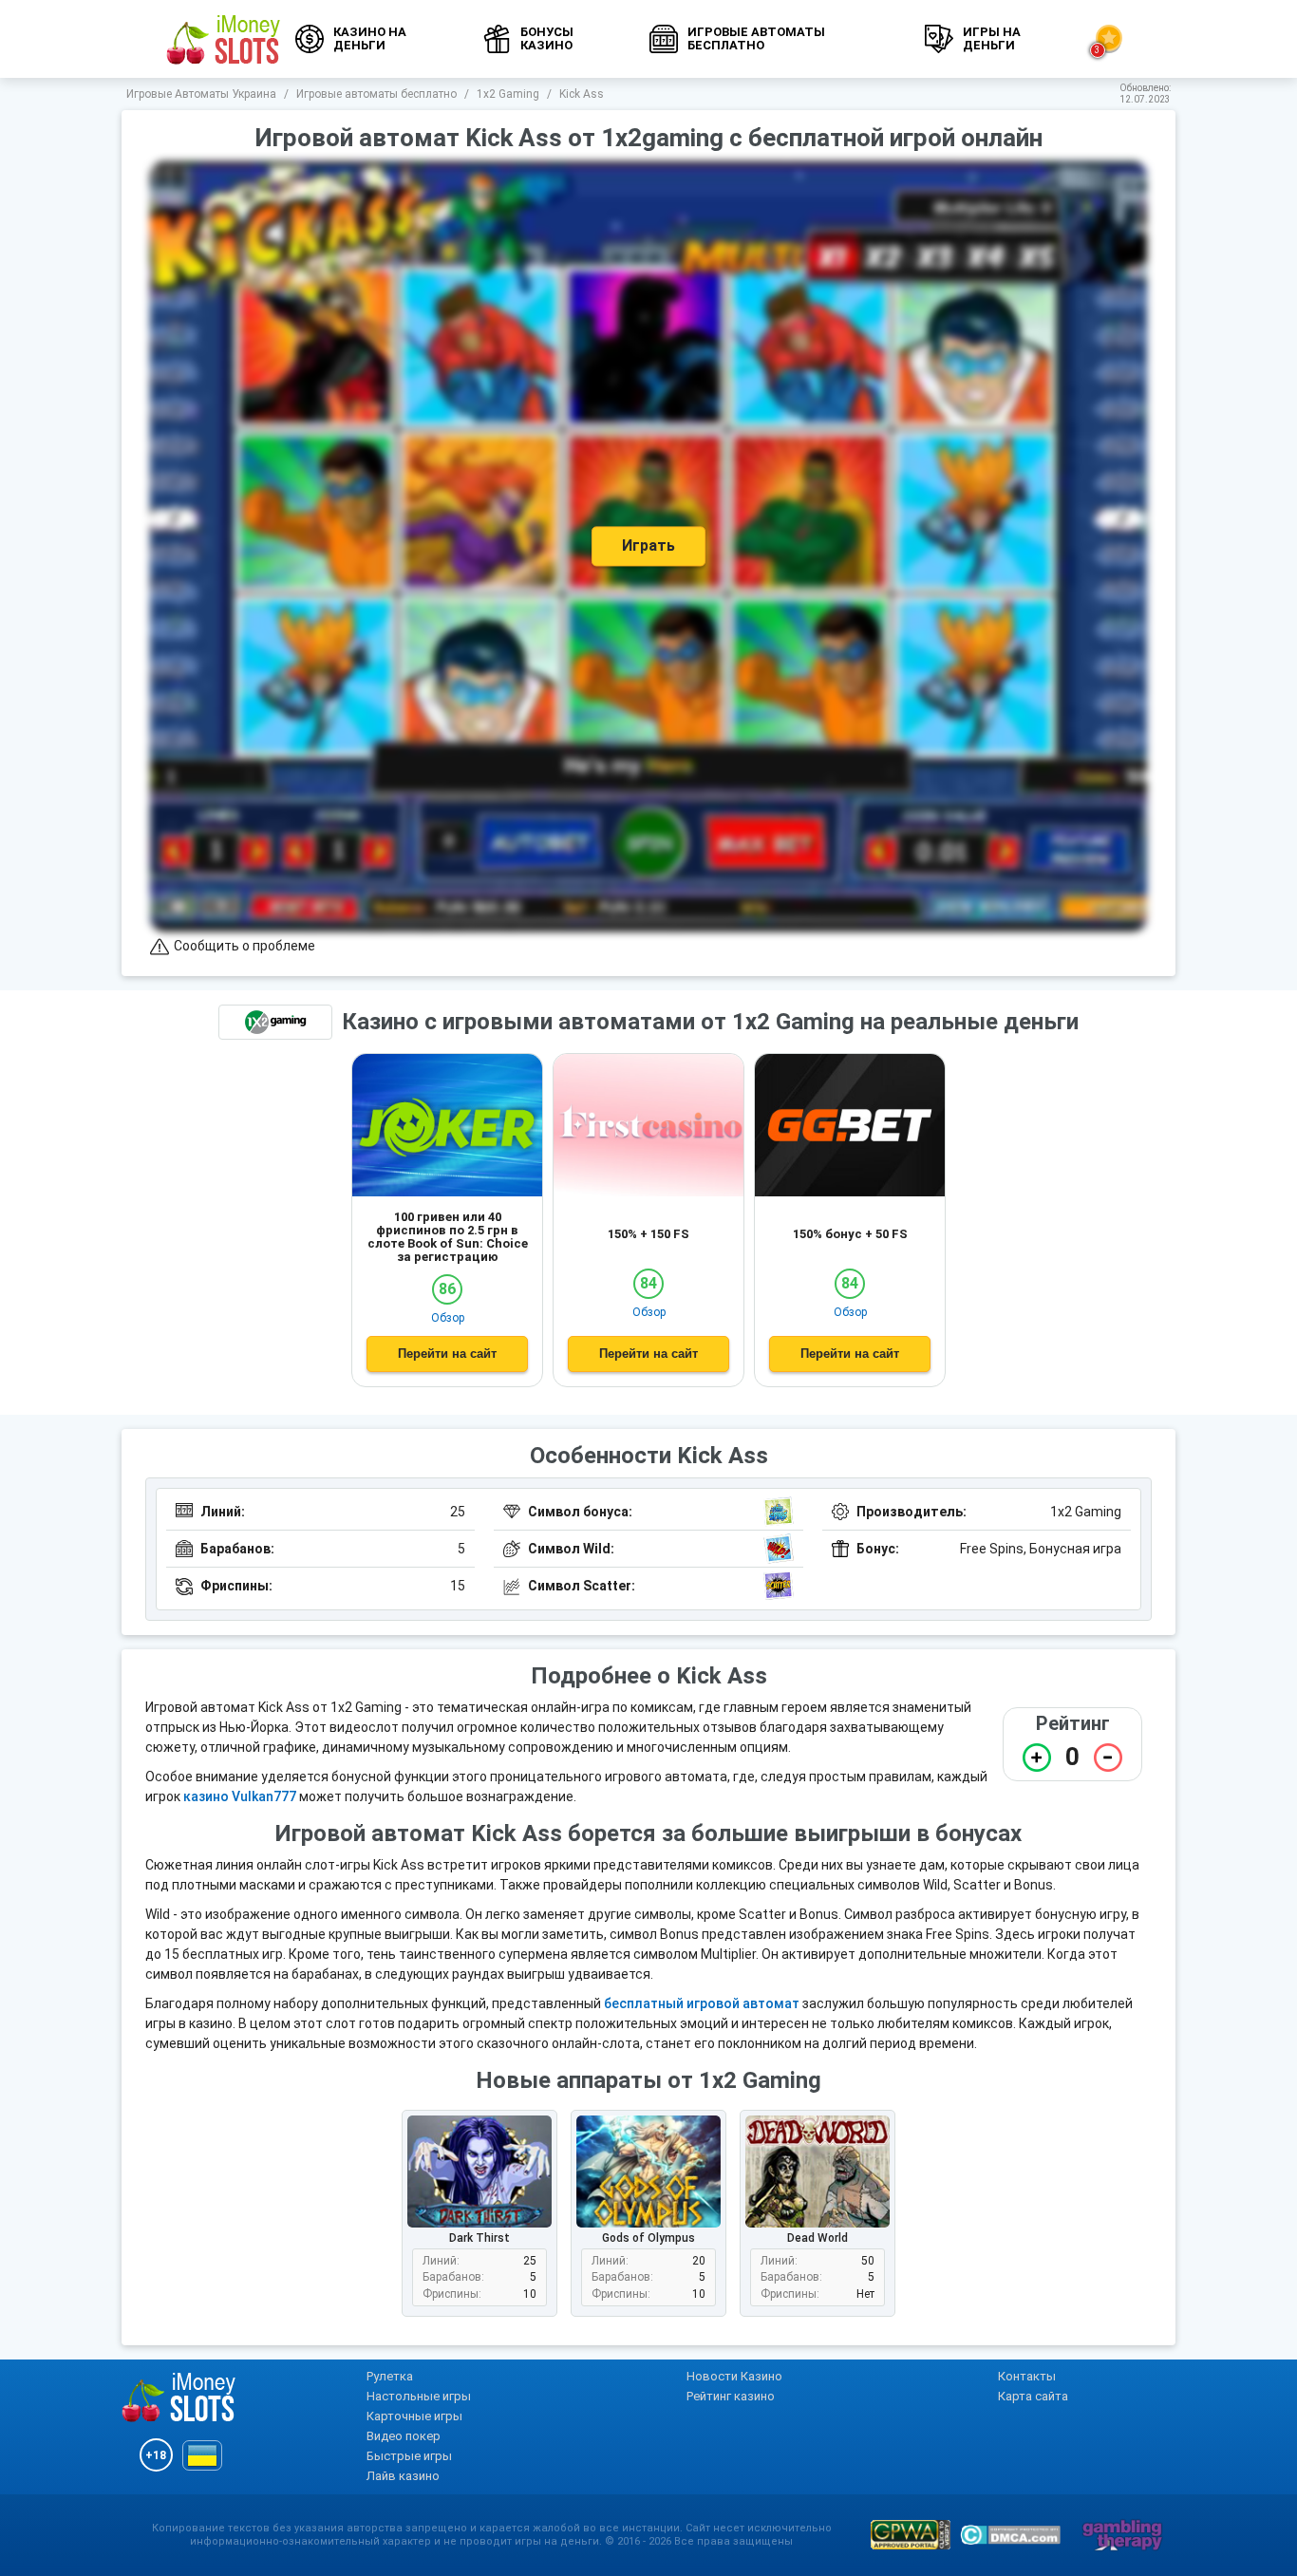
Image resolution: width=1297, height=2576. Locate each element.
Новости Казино (734, 2376)
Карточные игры (414, 2416)
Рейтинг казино (731, 2396)
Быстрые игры (409, 2456)
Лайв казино (403, 2476)
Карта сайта (1033, 2396)
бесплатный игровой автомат (702, 2003)
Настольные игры (419, 2396)
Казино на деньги (370, 38)
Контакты (1027, 2376)
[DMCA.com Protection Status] (1010, 2535)
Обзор (448, 1318)
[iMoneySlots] (224, 39)
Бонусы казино (547, 38)
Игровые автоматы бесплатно (756, 38)
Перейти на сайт (447, 1354)
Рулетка (390, 2376)
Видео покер (404, 2436)
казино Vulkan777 (240, 1796)
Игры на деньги (992, 38)
